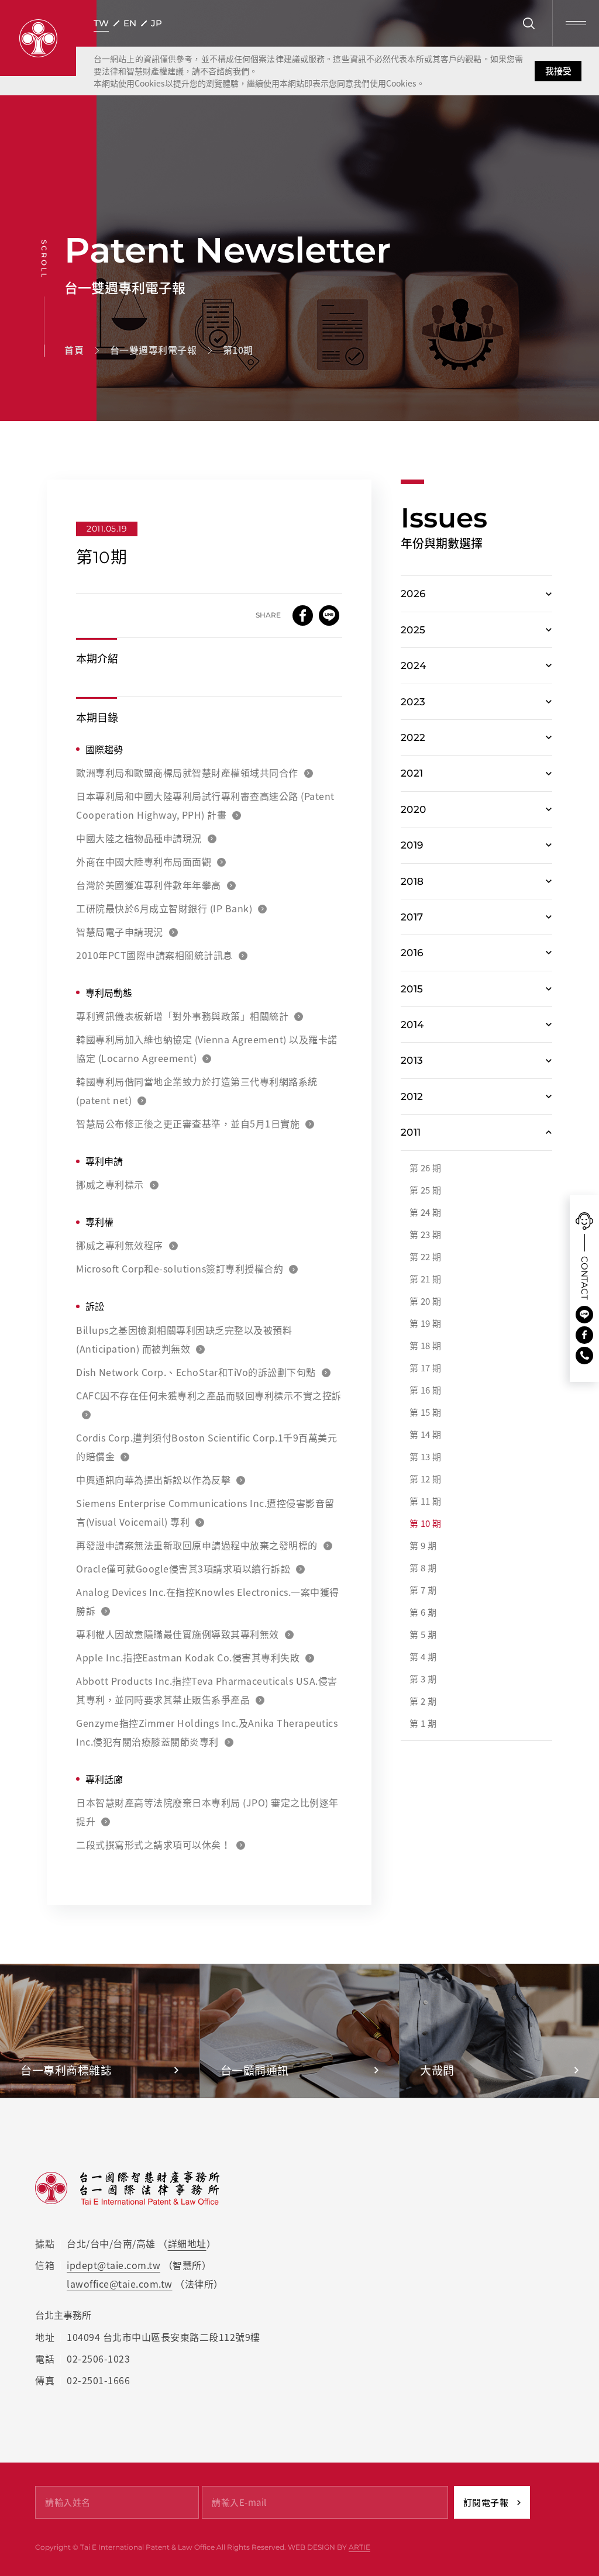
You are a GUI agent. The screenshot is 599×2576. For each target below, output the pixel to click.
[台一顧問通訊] (300, 2031)
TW (101, 23)
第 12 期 (426, 1479)
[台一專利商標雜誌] (100, 2031)
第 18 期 (426, 1346)
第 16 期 (426, 1390)
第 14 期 (426, 1434)
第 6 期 (423, 1612)
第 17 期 (426, 1368)
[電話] (584, 1356)
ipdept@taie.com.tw (113, 2265)
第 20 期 (426, 1301)
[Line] (584, 1315)
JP (156, 23)
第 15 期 (426, 1412)
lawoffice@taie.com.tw (120, 2284)
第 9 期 (423, 1546)
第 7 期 (423, 1590)
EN (130, 23)
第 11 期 (426, 1501)
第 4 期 (423, 1657)
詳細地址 (187, 2243)
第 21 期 (426, 1279)
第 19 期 (426, 1323)
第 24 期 (426, 1212)
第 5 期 (423, 1634)
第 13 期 (426, 1457)
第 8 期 (423, 1568)
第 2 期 (423, 1701)
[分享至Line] (329, 615)
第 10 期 (426, 1523)
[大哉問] (499, 2031)
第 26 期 (426, 1168)
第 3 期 (423, 1679)
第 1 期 (423, 1723)
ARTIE (359, 2547)
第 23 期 (426, 1234)
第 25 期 (426, 1190)
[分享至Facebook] (303, 615)
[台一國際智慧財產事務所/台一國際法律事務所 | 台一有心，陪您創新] (38, 38)
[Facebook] (584, 1335)
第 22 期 (426, 1257)
